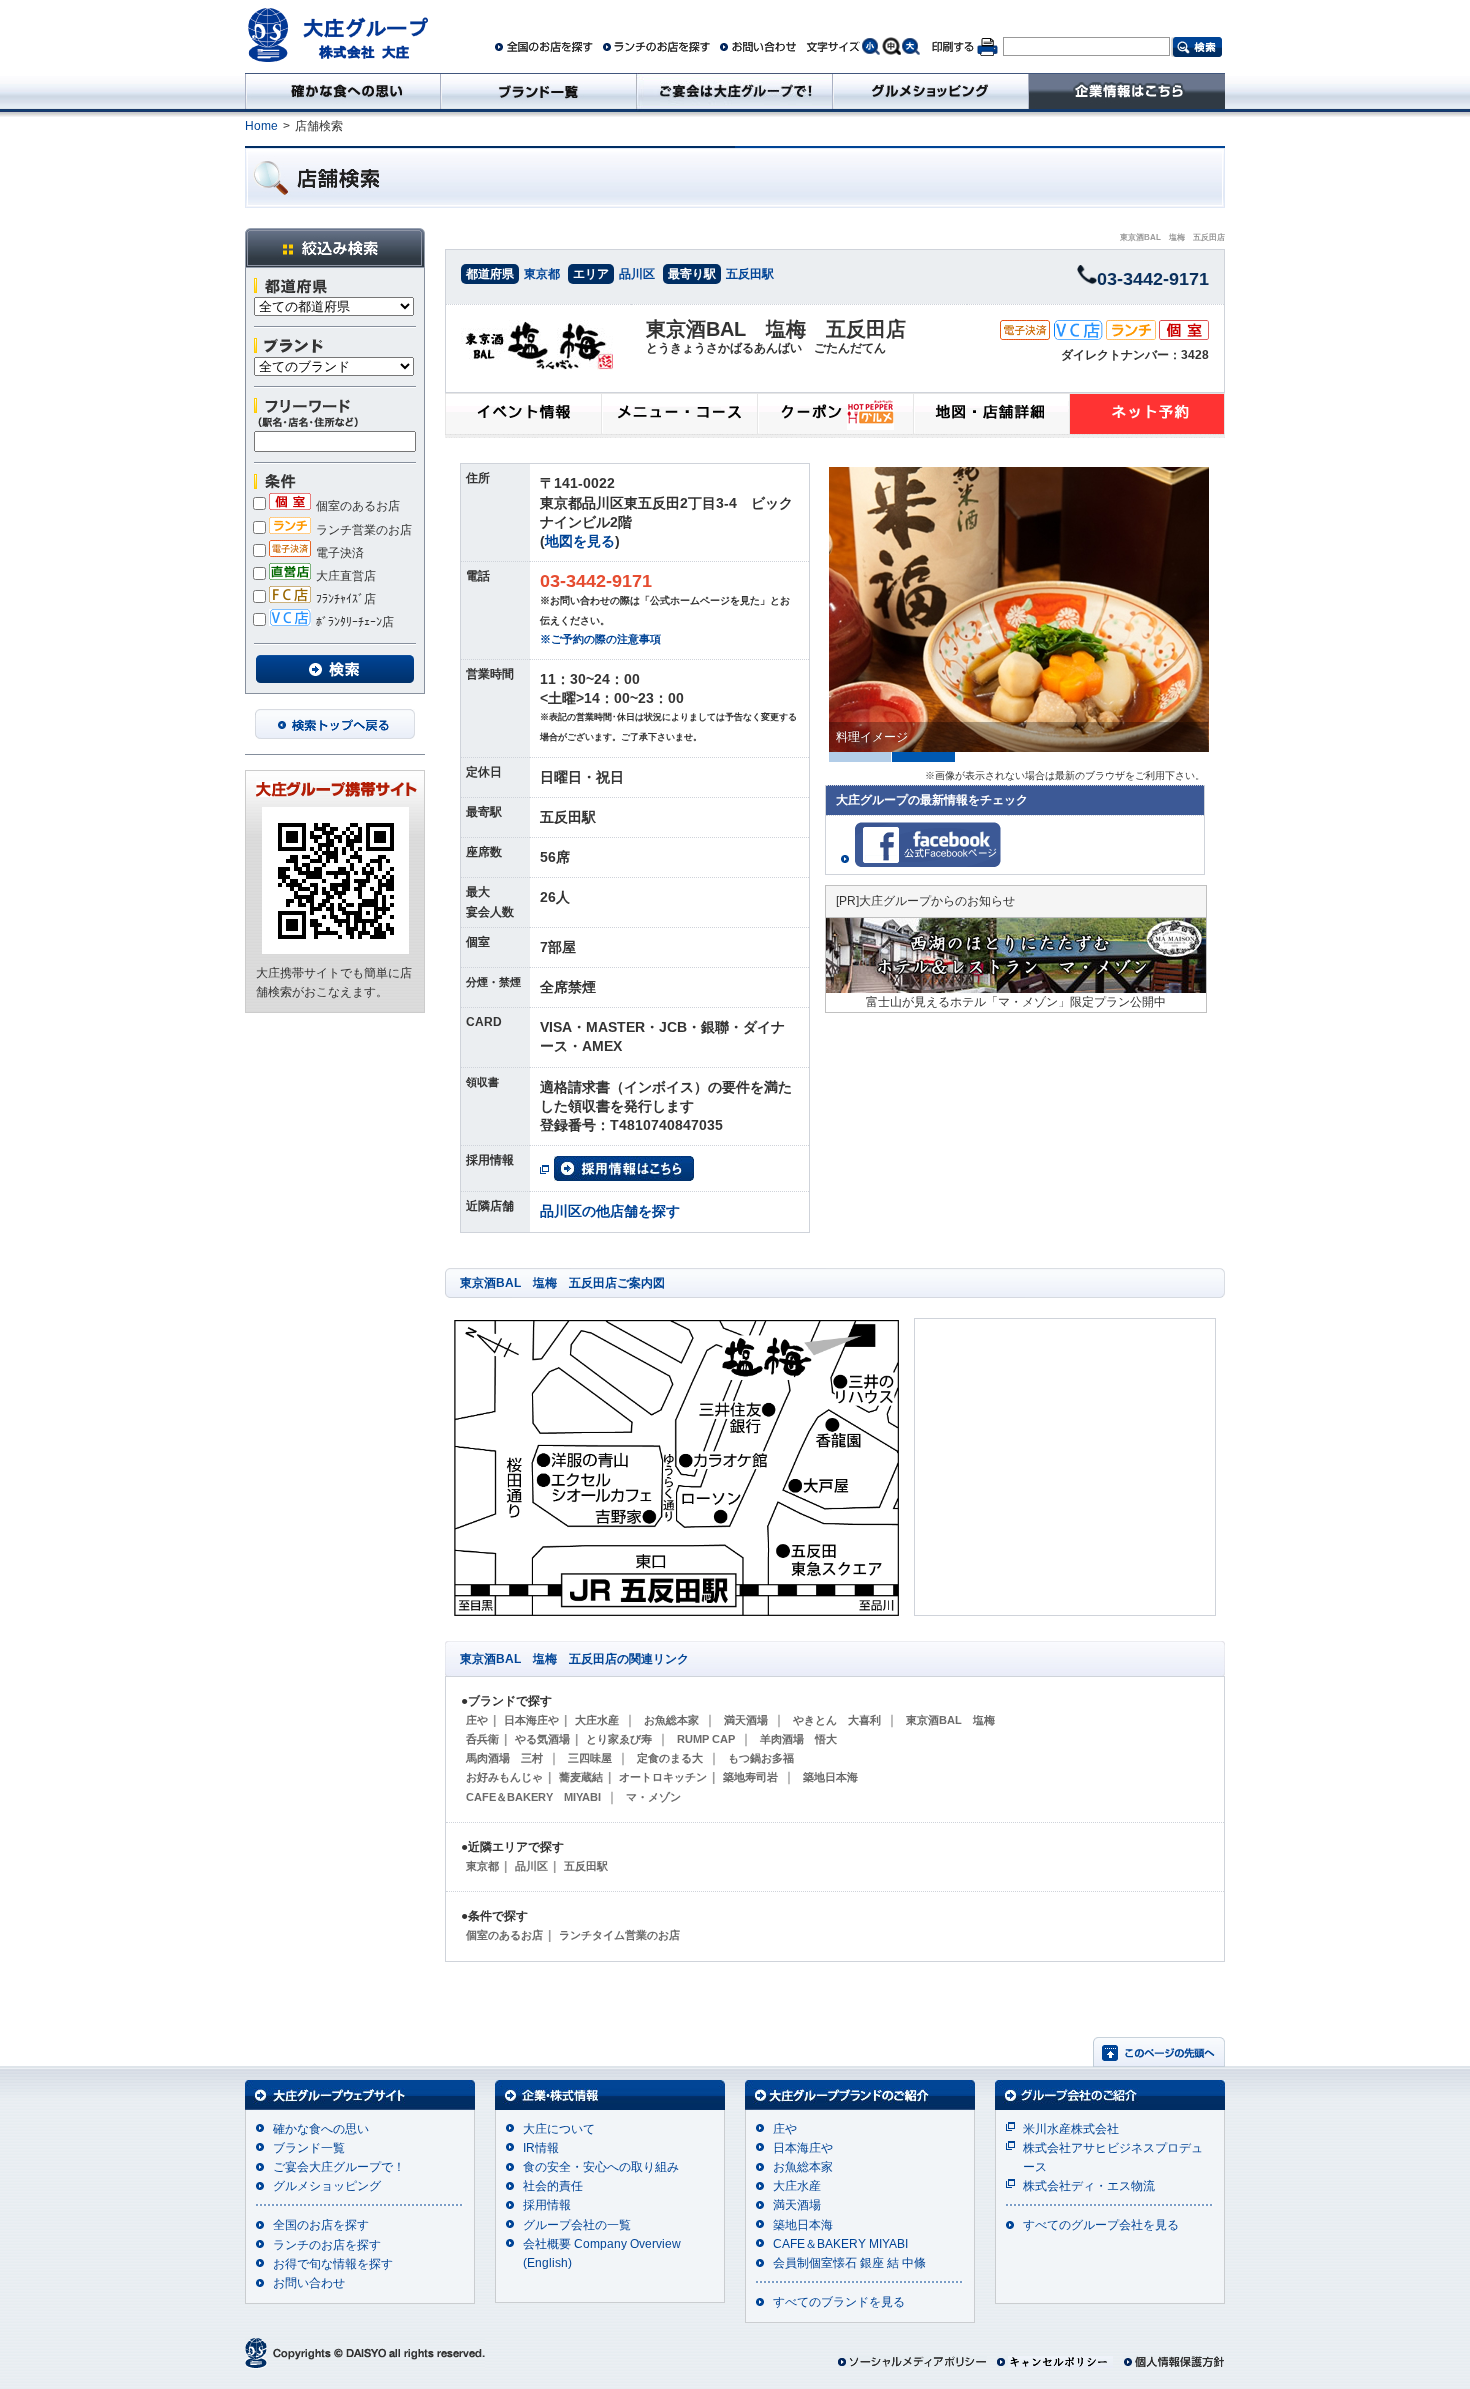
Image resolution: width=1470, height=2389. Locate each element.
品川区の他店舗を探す (610, 1211)
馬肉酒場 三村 (504, 1758)
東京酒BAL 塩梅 (950, 1720)
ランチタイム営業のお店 (619, 1935)
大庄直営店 (346, 576)
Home (261, 126)
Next (1222, 610)
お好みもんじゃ (504, 1777)
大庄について (559, 2129)
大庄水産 (597, 1720)
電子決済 (340, 553)
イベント (523, 415)
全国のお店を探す (321, 2225)
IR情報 (541, 2148)
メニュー (679, 415)
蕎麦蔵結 (581, 1777)
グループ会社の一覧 (577, 2225)
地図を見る (580, 541)
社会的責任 (553, 2186)
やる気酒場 (542, 1739)
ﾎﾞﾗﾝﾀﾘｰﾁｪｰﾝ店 (355, 622)
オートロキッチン (663, 1777)
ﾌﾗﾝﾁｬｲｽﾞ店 (346, 599)
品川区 (637, 274)
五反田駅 (750, 274)
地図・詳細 (991, 415)
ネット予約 (1147, 415)
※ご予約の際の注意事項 (600, 639)
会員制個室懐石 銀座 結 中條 (849, 2263)
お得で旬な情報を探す (333, 2264)
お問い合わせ (309, 2283)
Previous (808, 610)
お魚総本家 (671, 1720)
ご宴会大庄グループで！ (339, 2167)
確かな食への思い (321, 2129)
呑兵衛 (482, 1739)
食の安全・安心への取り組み (601, 2167)
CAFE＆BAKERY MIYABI (533, 1797)
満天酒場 (746, 1720)
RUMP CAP (706, 1739)
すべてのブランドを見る (839, 2302)
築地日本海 (830, 1777)
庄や (477, 1720)
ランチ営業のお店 (364, 530)
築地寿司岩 (750, 1777)
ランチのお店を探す (327, 2245)
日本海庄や (531, 1720)
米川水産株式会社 (1071, 2129)
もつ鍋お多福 (761, 1758)
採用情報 (547, 2205)
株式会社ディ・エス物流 (1089, 2186)
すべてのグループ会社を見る (1101, 2225)
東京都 (542, 274)
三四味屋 (590, 1758)
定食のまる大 (670, 1758)
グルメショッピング (327, 2186)
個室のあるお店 (358, 506)
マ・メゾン (653, 1797)
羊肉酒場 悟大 (798, 1739)
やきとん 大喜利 (837, 1720)
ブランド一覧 (309, 2148)
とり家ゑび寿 (619, 1739)
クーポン (835, 415)
